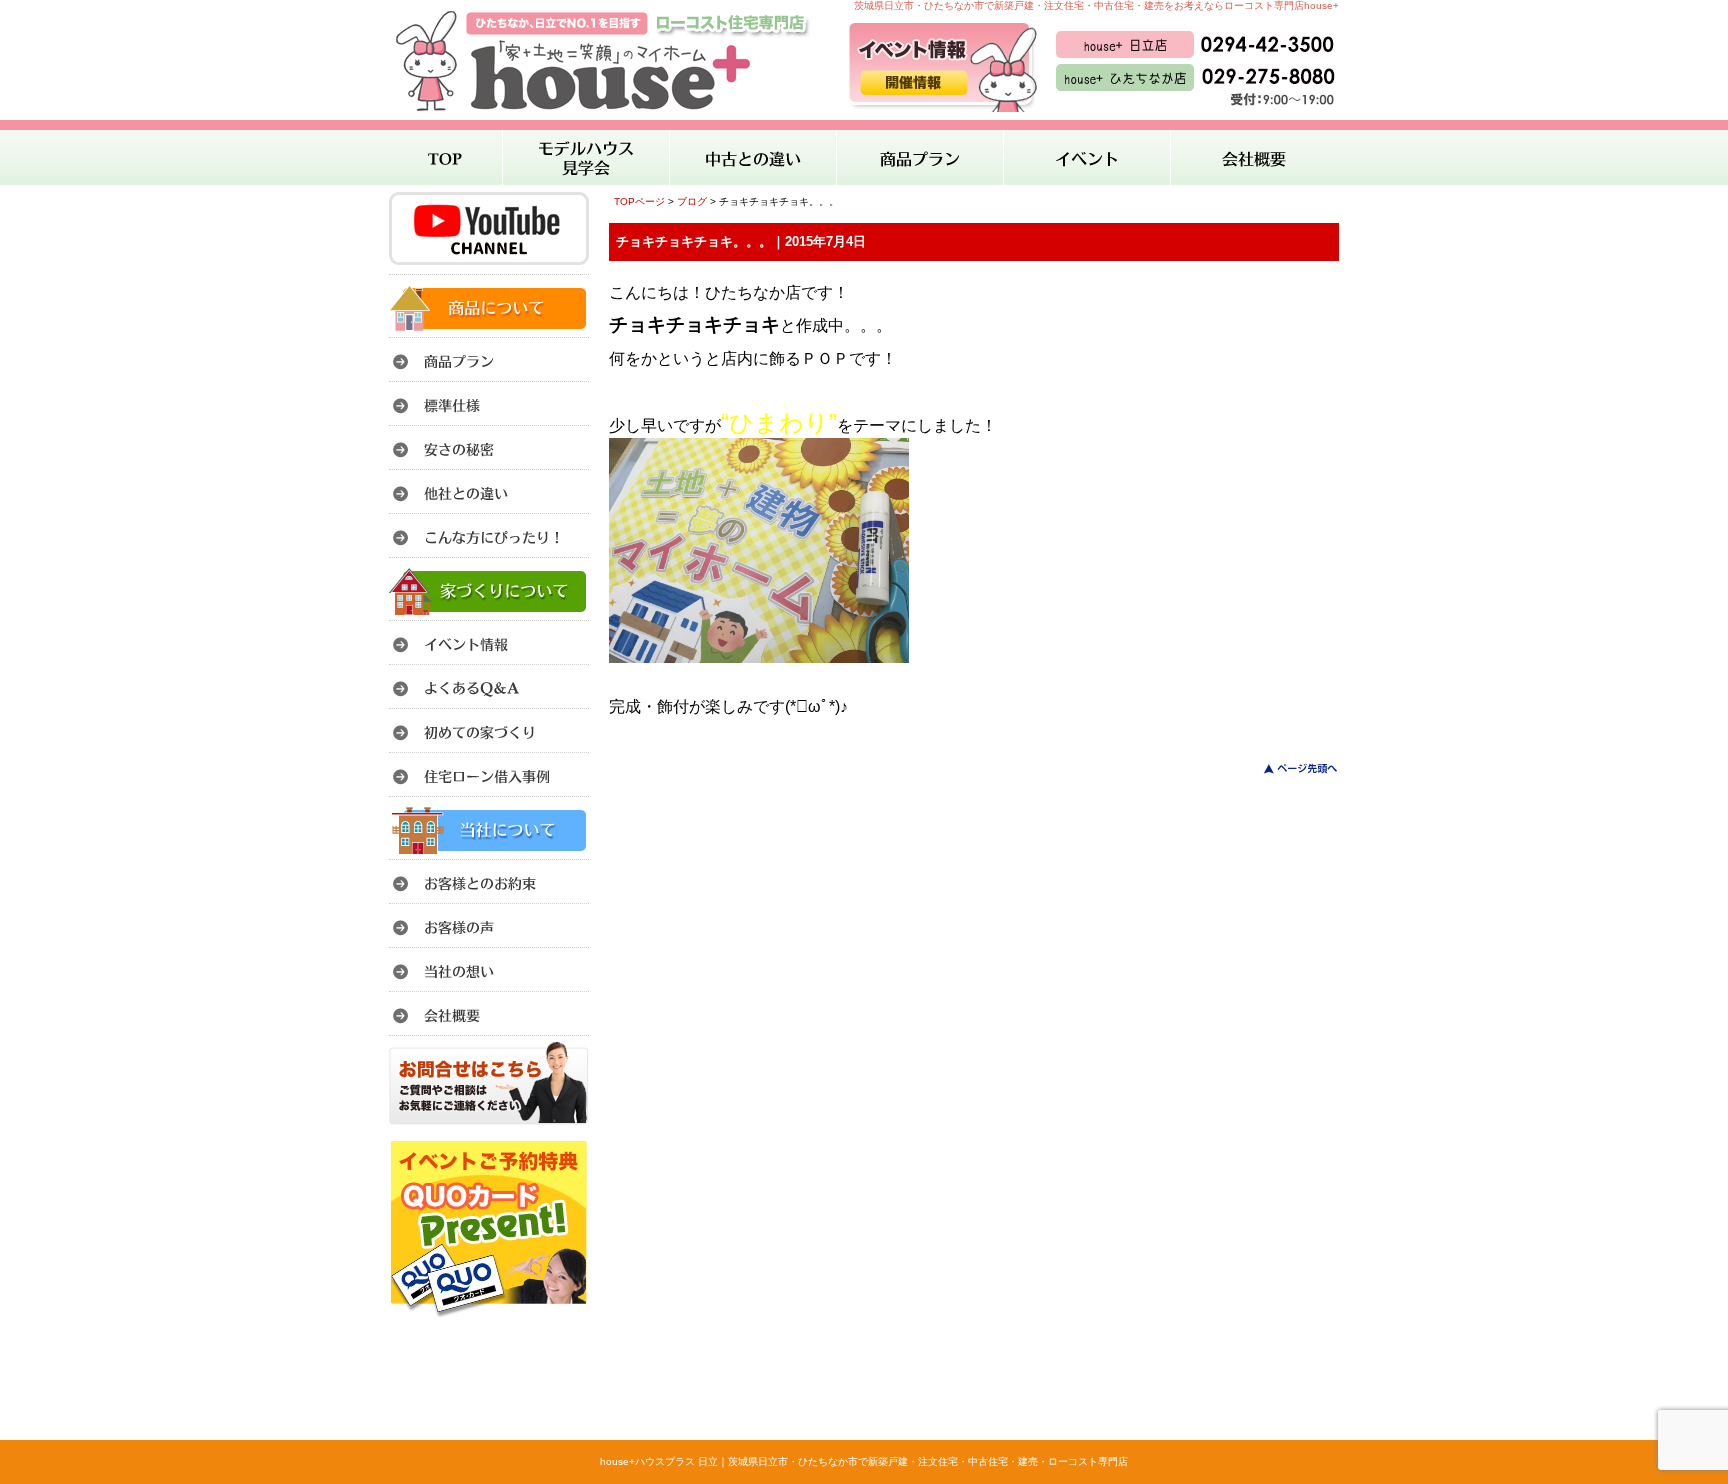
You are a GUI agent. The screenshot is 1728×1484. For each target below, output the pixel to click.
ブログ (692, 201)
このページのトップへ (1288, 768)
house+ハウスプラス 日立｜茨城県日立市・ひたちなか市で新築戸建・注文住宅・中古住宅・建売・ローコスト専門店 (864, 1461)
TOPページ (639, 201)
